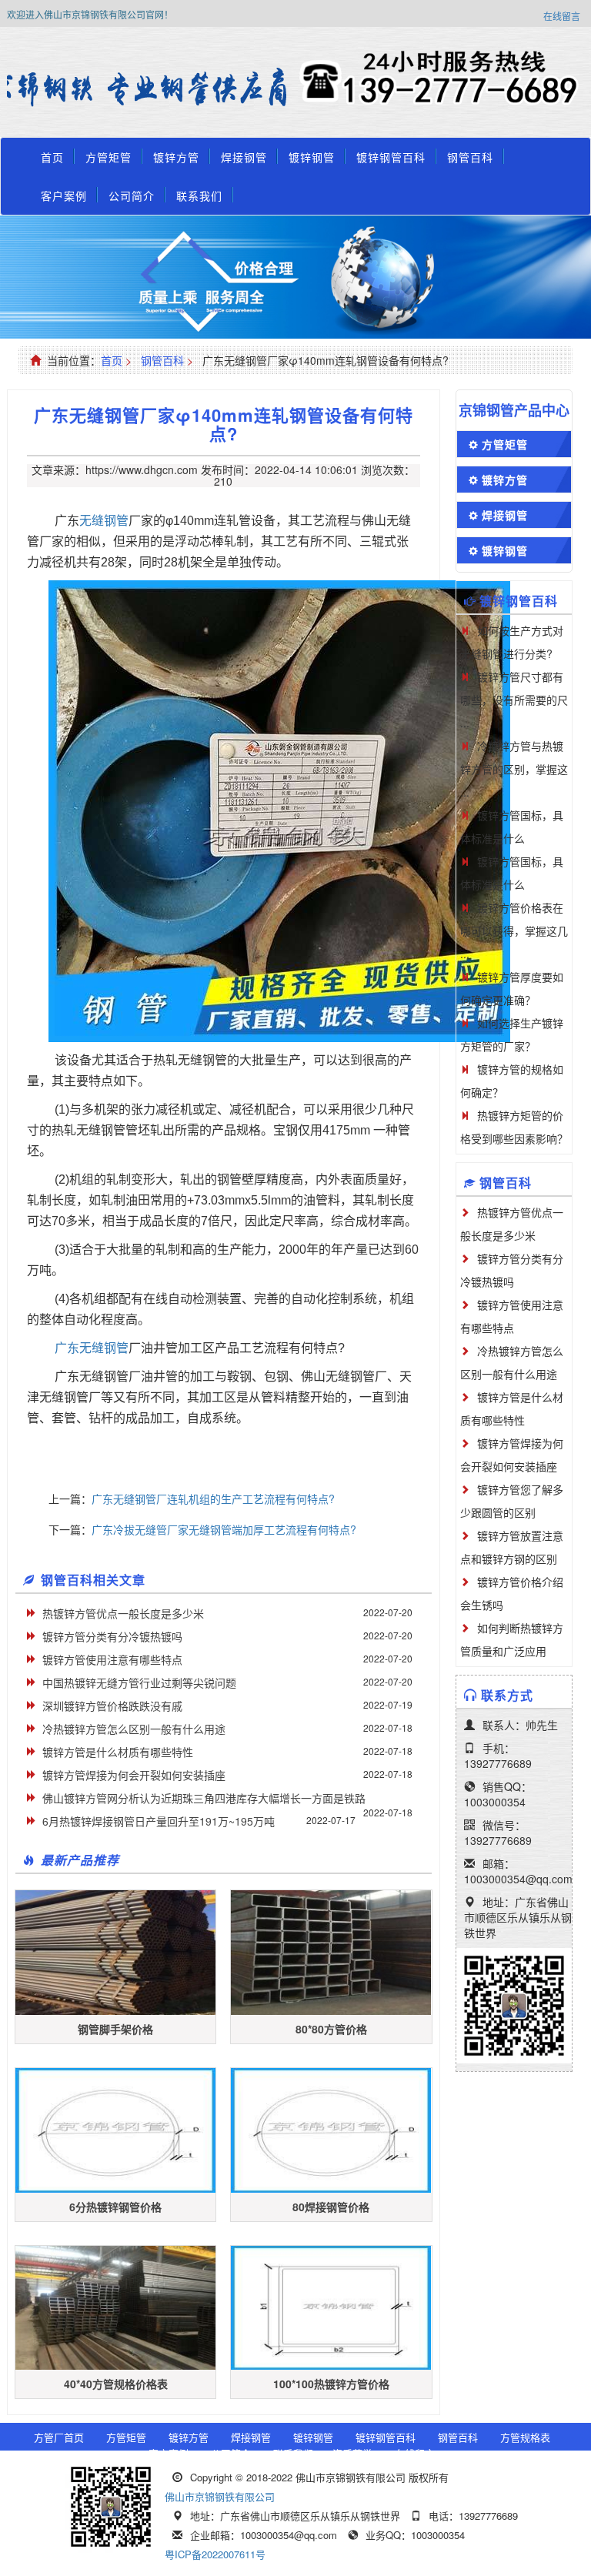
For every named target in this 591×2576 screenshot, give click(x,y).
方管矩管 (109, 157)
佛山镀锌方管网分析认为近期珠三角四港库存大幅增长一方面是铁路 (204, 1798)
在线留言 (562, 16)
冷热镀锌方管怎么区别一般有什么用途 (134, 1729)
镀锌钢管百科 (391, 157)
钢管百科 (470, 157)
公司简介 (132, 195)
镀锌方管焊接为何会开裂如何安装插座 (134, 1775)
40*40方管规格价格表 (116, 2384)
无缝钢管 (104, 521)
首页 (52, 157)
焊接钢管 (244, 157)
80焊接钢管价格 (331, 2207)
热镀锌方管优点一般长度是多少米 (123, 1613)
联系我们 (199, 195)
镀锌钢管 (312, 157)
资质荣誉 (352, 2453)
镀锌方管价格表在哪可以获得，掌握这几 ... (514, 931)
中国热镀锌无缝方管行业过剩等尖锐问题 (139, 1682)
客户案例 (64, 195)
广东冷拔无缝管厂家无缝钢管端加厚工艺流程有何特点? (224, 1529)
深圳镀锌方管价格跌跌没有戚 (112, 1706)
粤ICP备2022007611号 (215, 2554)
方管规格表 (525, 2437)
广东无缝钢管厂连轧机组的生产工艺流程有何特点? (213, 1498)
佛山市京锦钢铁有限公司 (220, 2496)
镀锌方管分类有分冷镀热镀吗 (112, 1636)
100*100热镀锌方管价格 (331, 2384)
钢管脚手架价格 (115, 2029)
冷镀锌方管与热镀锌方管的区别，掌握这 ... (514, 769)
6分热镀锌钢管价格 (115, 2207)
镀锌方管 (176, 157)
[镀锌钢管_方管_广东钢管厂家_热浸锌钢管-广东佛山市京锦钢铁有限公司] (151, 89)
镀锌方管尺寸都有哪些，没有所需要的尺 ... (514, 700)
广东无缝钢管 (92, 1348)
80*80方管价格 (331, 2029)
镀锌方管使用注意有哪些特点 (112, 1659)
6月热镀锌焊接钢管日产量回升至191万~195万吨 (159, 1821)
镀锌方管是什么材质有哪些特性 (118, 1752)
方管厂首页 (59, 2437)
